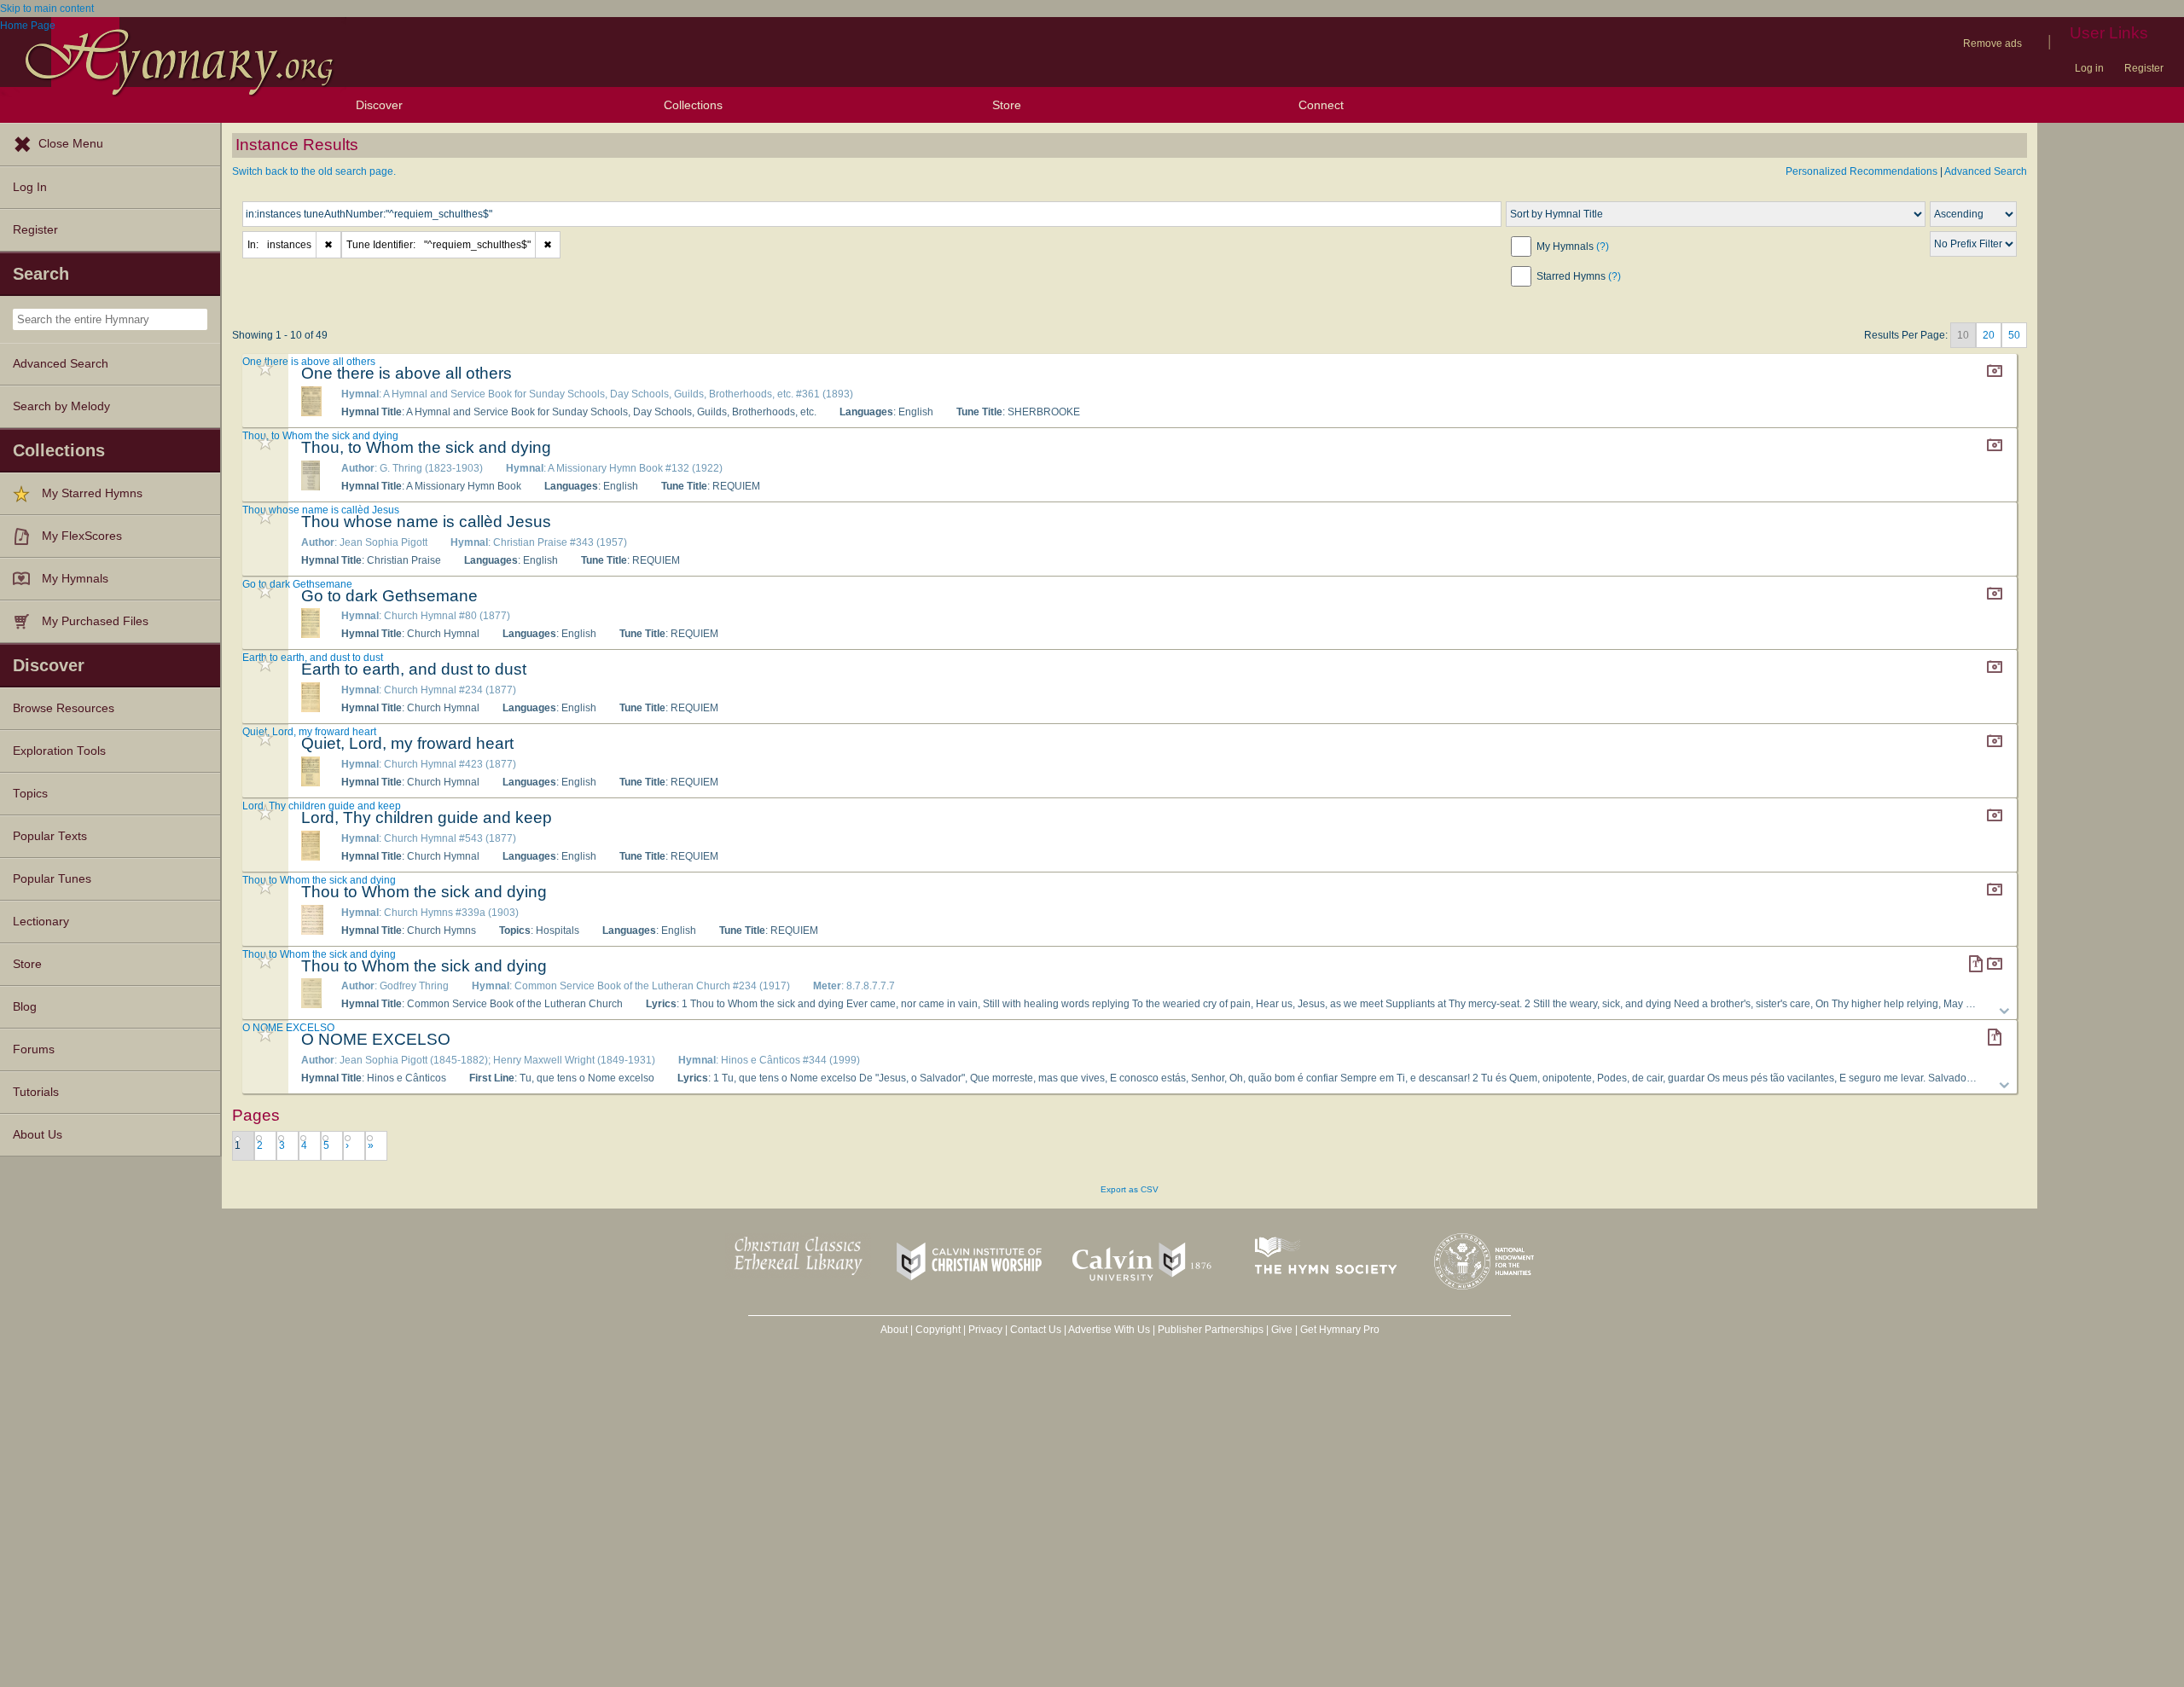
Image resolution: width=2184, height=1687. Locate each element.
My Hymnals (75, 579)
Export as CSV (1130, 1189)
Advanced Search (61, 364)
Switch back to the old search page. (314, 171)
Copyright (938, 1330)
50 (2014, 335)
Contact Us (1036, 1330)
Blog (25, 1007)
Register (2144, 68)
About (894, 1330)
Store (1007, 105)
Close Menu (71, 144)
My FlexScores (82, 536)
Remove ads (1992, 43)
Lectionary (41, 922)
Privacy (985, 1330)
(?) (1603, 246)
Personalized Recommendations (1862, 171)
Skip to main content (47, 9)
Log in (2089, 68)
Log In (30, 187)
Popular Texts (50, 836)
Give (1282, 1330)
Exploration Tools (59, 751)
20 (1989, 335)
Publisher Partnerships (1211, 1330)
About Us (38, 1135)
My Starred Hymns (92, 493)
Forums (34, 1049)
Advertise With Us (1109, 1330)
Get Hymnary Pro (1340, 1330)
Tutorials (36, 1092)
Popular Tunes (52, 879)
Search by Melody (61, 406)
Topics (30, 794)
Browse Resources (64, 708)
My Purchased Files (95, 621)
